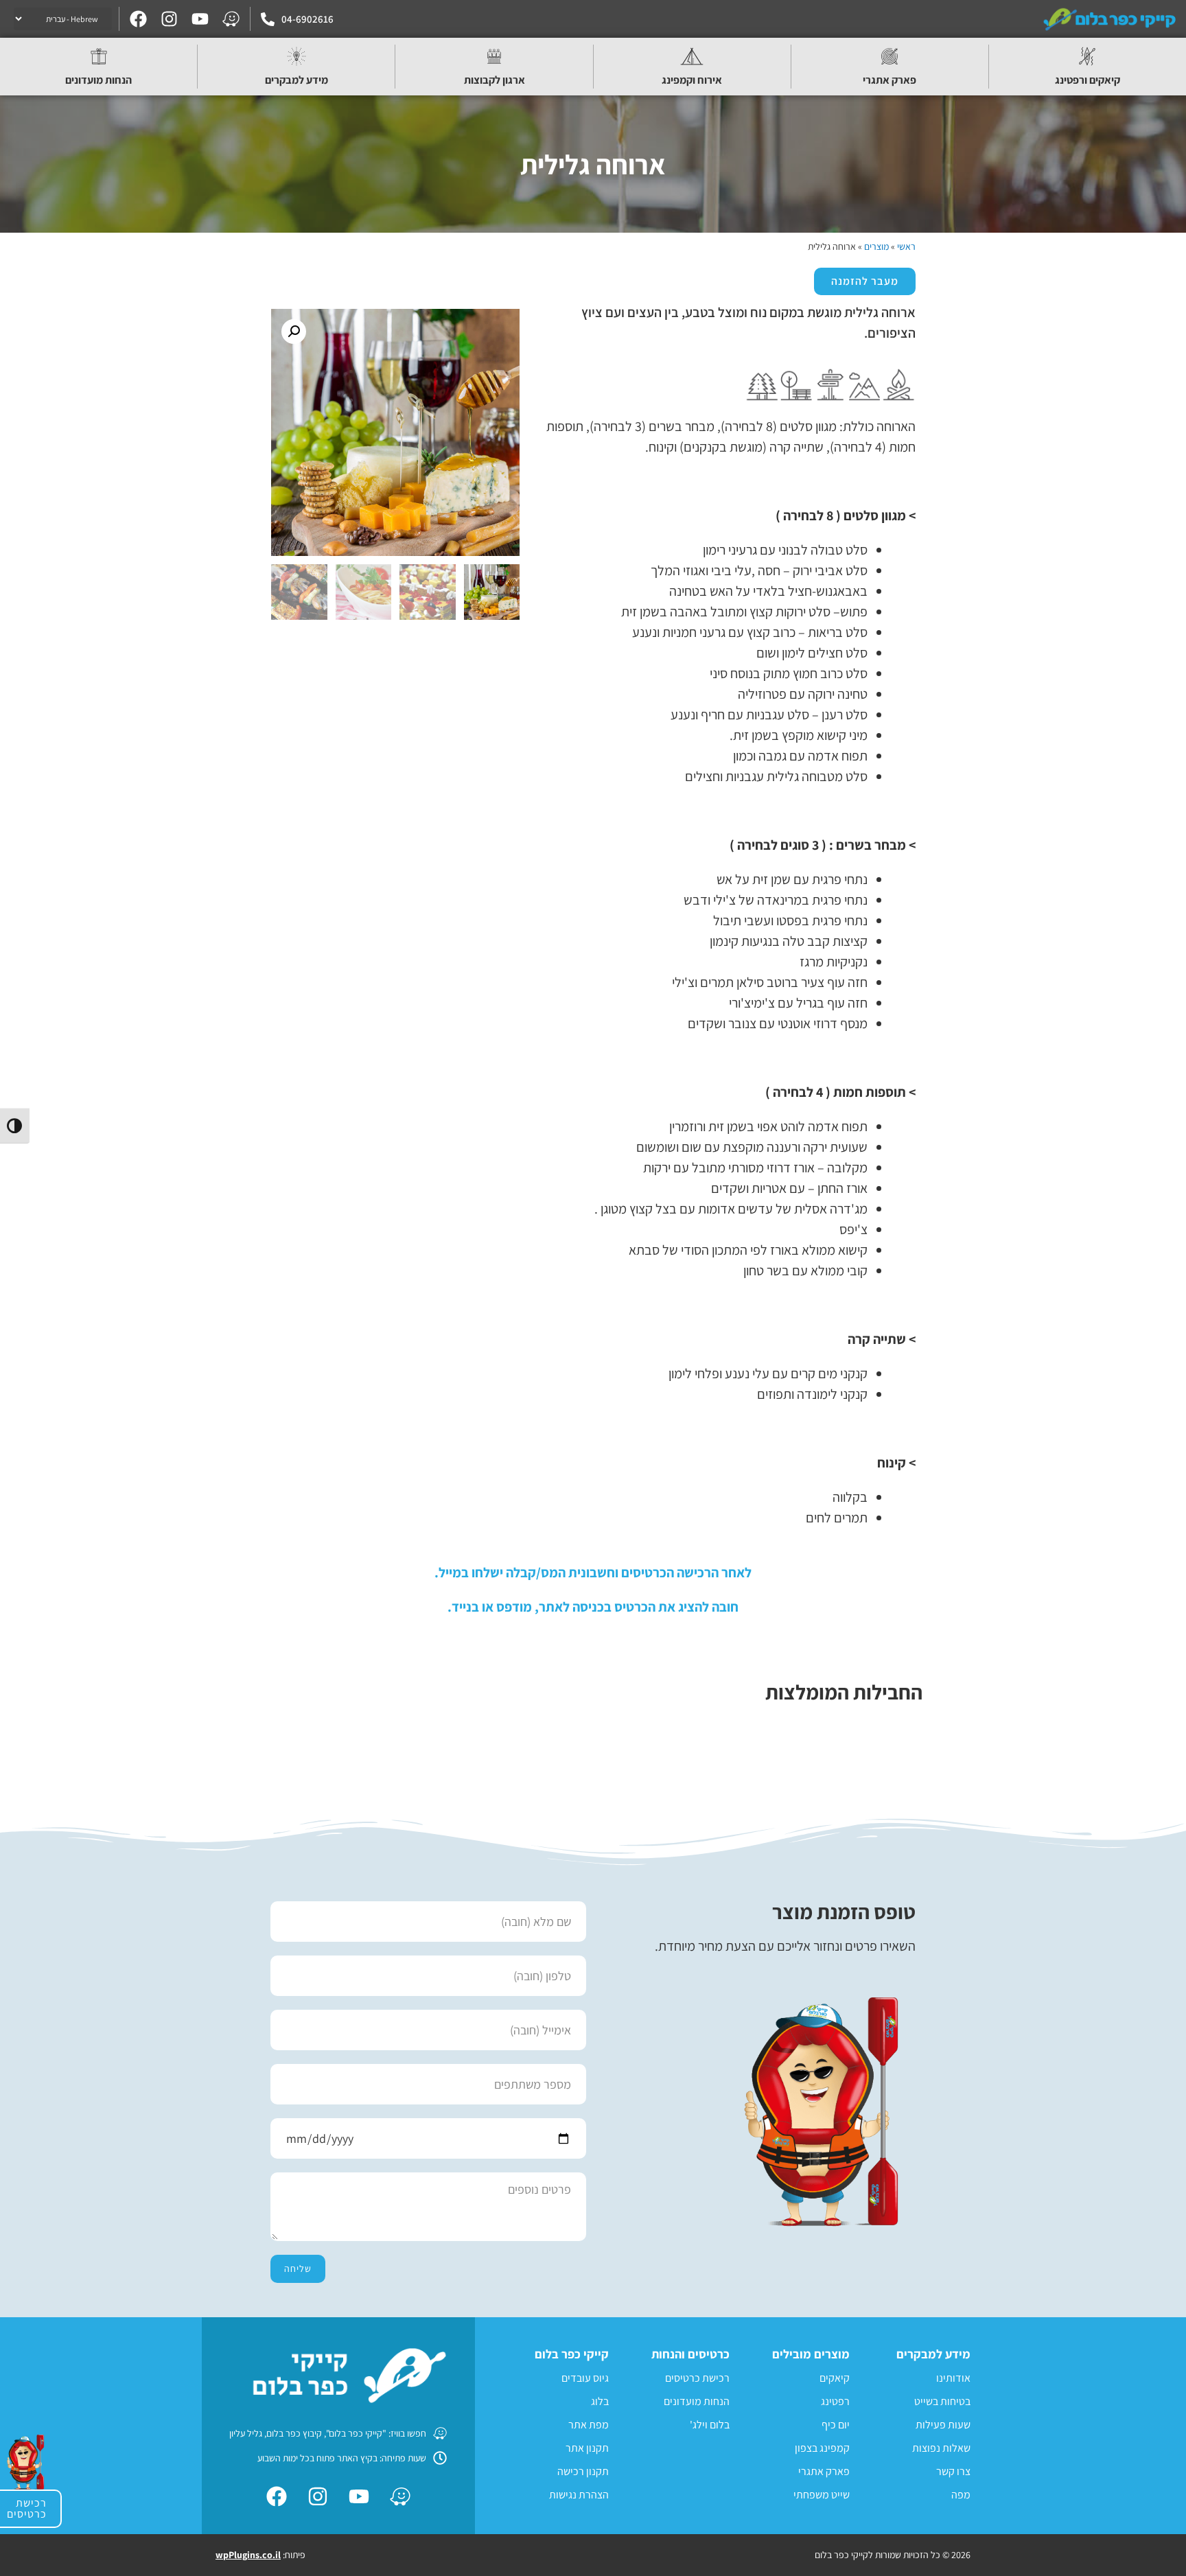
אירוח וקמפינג (692, 80)
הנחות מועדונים (98, 80)
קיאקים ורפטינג (1088, 80)
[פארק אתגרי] (889, 56)
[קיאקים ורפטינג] (1087, 56)
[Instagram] (169, 19)
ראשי (906, 246)
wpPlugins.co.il (248, 2555)
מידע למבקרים (296, 80)
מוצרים (876, 246)
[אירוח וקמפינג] (692, 56)
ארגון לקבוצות (495, 80)
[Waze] (231, 19)
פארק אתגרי (889, 80)
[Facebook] (138, 19)
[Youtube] (200, 19)
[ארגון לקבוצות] (494, 56)
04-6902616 (307, 19)
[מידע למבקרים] (296, 56)
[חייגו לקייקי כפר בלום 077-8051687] (268, 19)
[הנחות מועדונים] (99, 56)
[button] (294, 332)
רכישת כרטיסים (27, 2508)
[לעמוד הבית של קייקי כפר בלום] (1111, 19)
